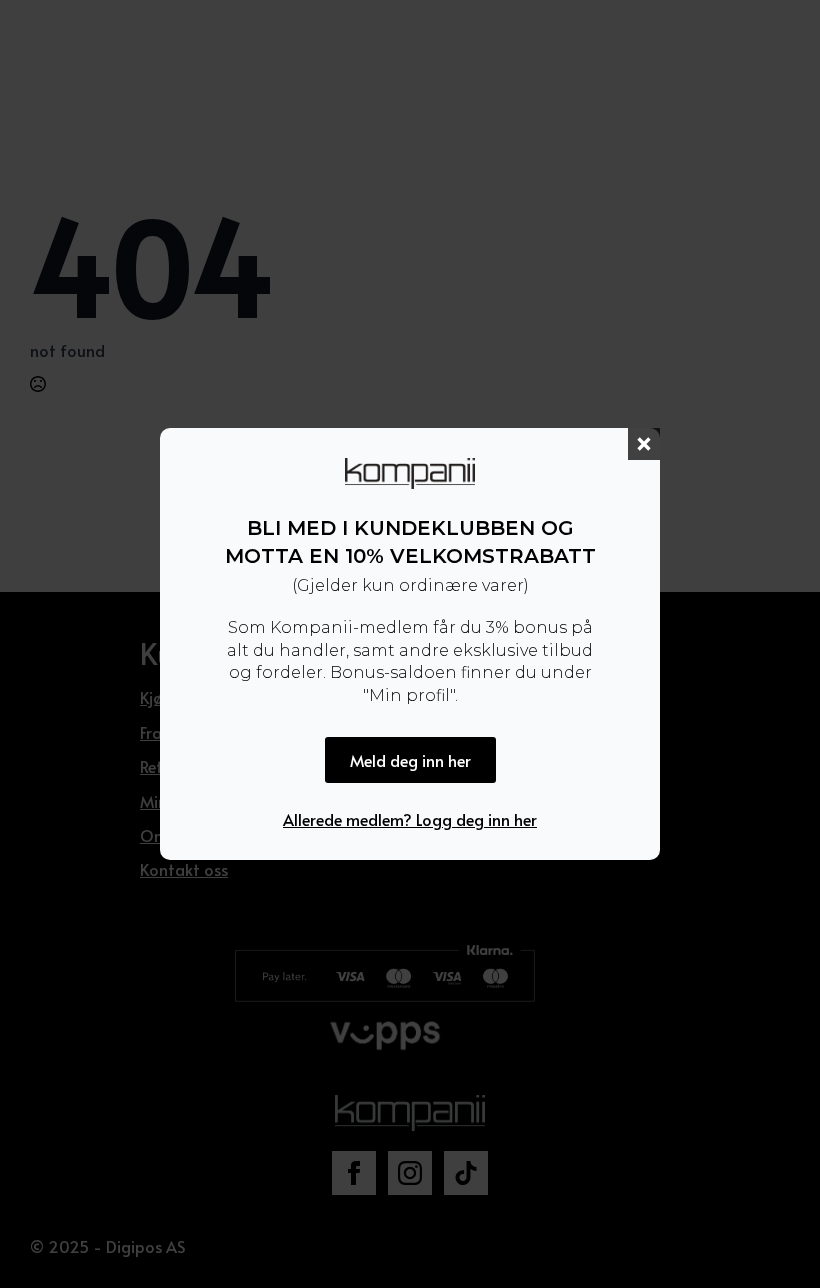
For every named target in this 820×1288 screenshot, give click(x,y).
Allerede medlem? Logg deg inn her (410, 819)
